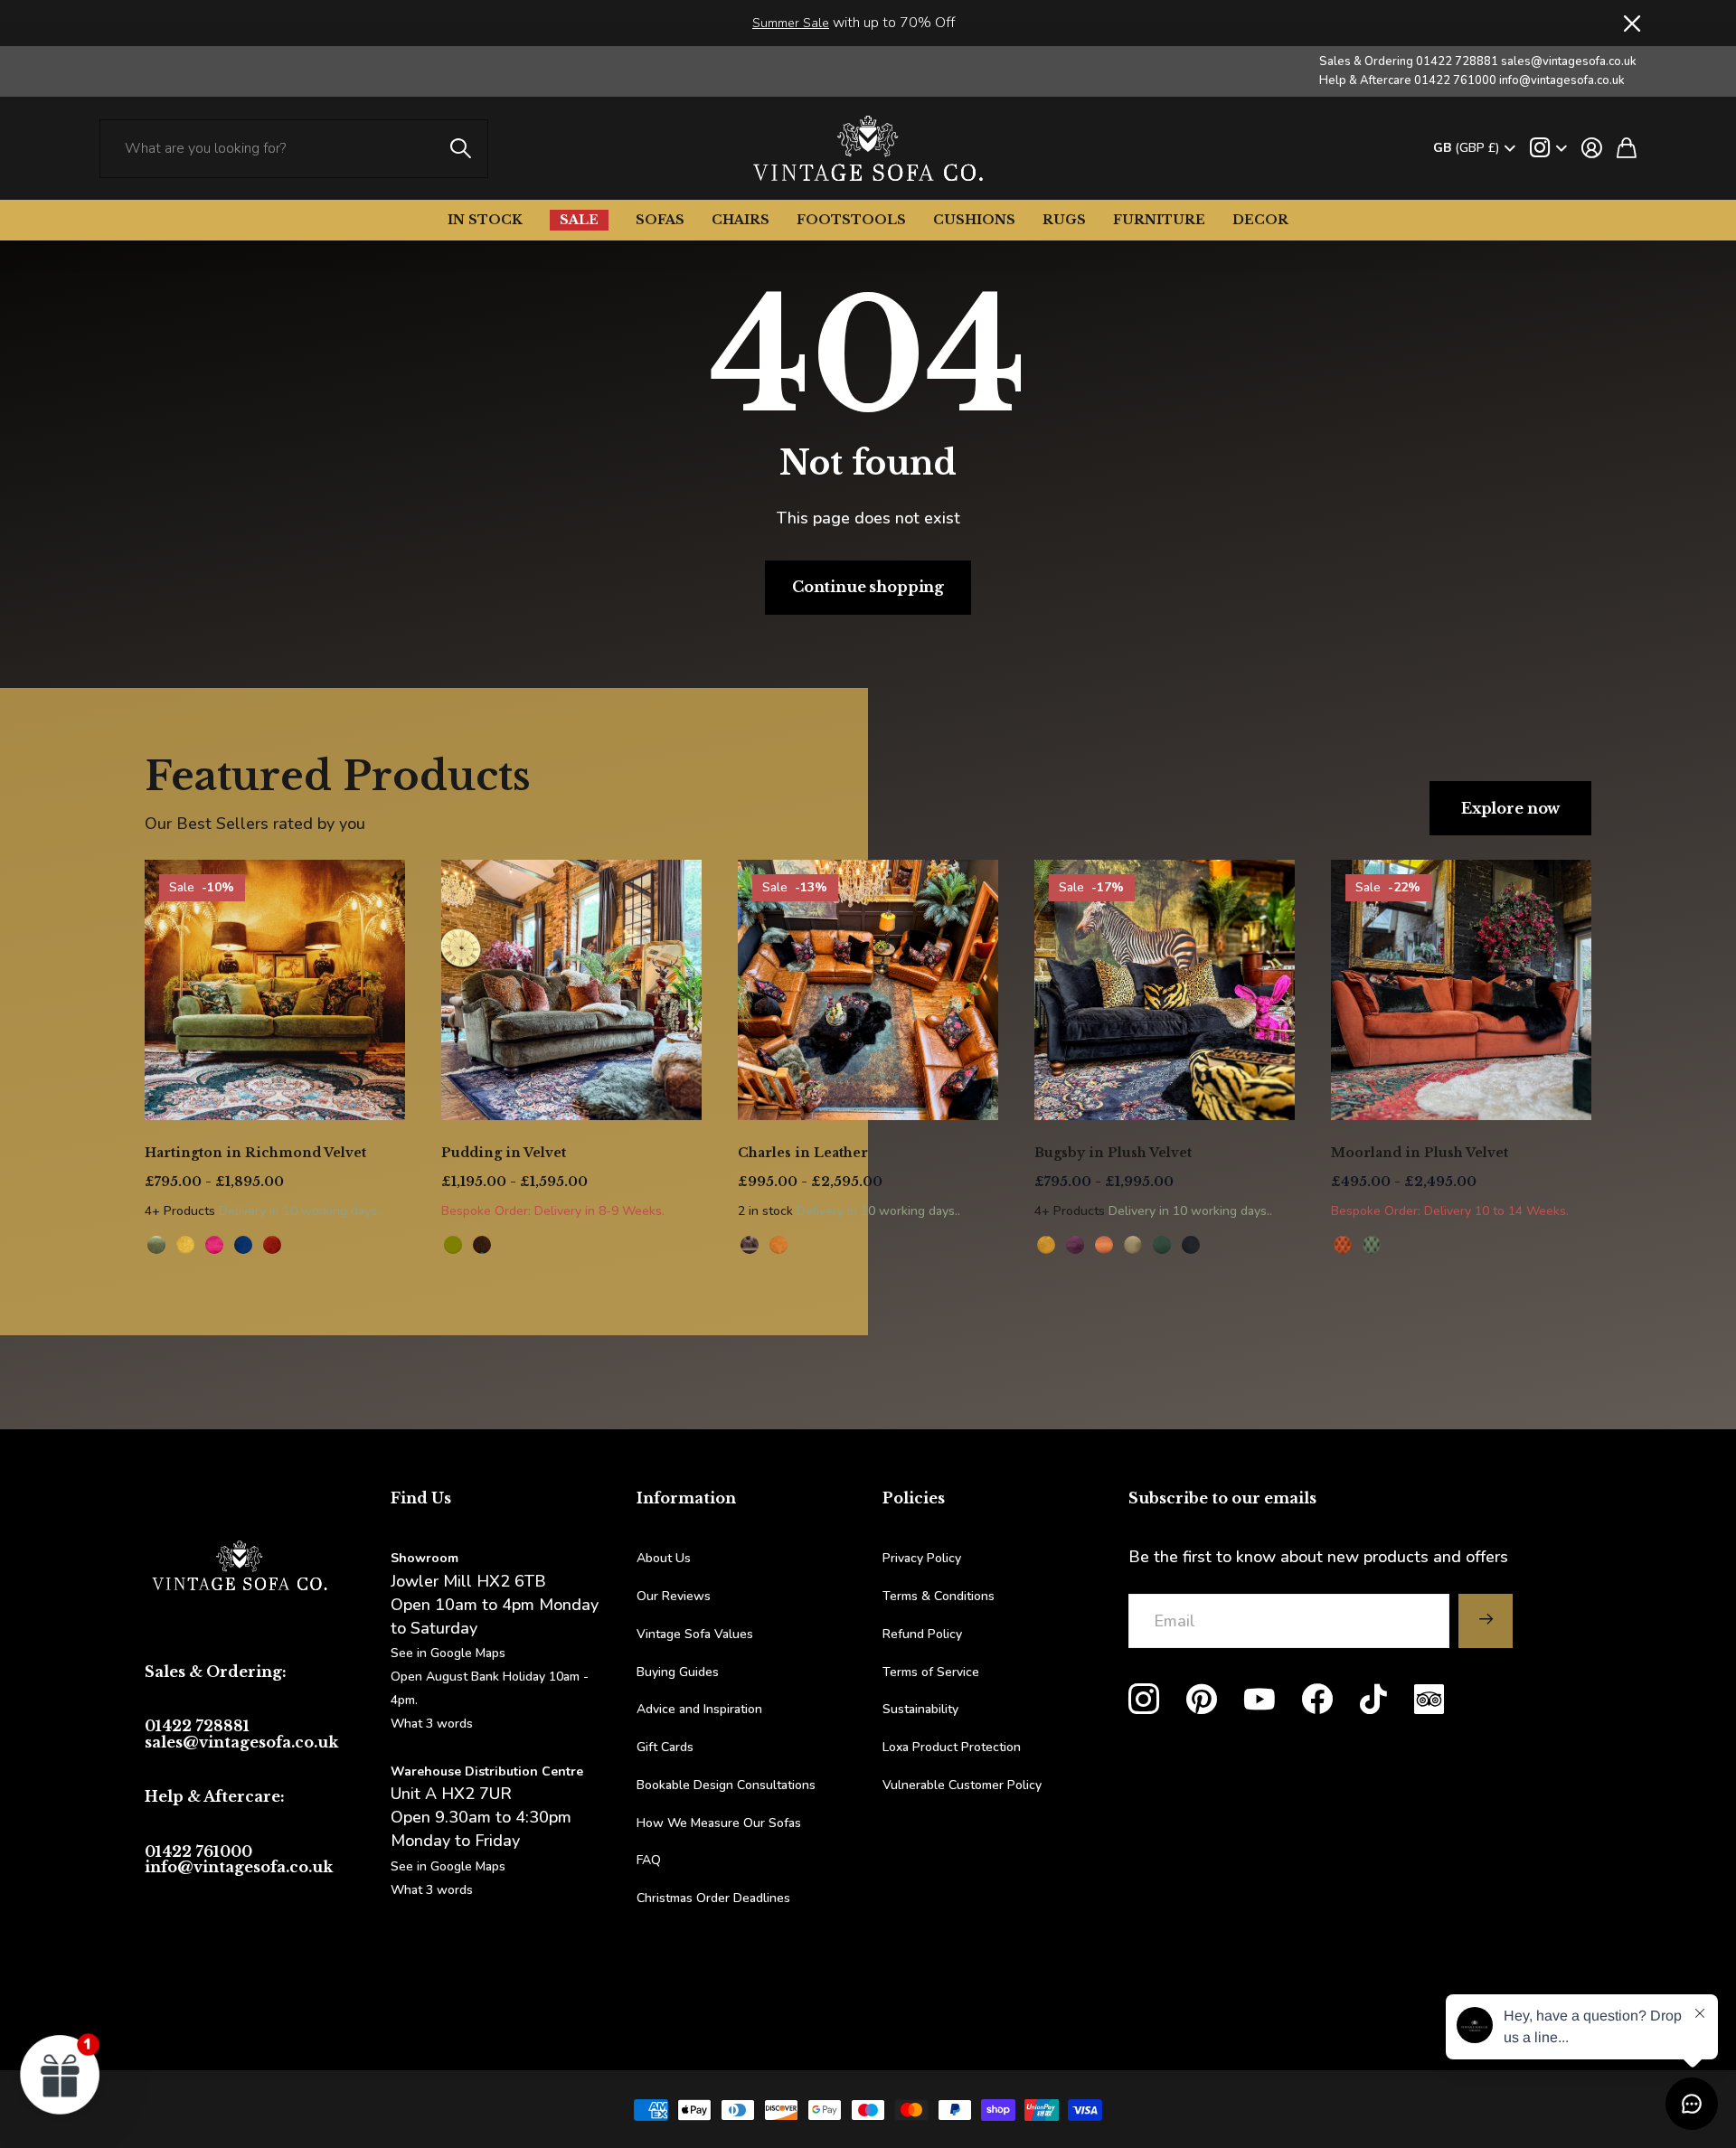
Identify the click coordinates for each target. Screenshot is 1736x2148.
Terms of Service (931, 1672)
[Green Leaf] (156, 1245)
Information (686, 1498)
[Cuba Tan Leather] (750, 1245)
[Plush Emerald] (1372, 1245)
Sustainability (920, 1709)
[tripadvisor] (1429, 1699)
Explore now (1510, 808)
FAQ (649, 1860)
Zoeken (461, 149)
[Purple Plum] (1075, 1245)
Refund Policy (922, 1634)
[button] (61, 2074)
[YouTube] (1260, 1700)
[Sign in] (1592, 148)
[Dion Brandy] (482, 1245)
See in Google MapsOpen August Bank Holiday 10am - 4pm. (490, 1677)
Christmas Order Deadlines (713, 1898)
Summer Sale (791, 23)
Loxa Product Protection (952, 1747)
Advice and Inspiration (699, 1709)
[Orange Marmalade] (1104, 1245)
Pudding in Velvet (504, 1153)
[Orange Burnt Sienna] (272, 1245)
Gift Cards (665, 1747)
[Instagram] (1144, 1700)
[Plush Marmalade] (1343, 1245)
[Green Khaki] (1133, 1245)
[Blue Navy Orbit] (243, 1245)
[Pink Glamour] (214, 1245)
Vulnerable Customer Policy (962, 1785)
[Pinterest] (1202, 1700)
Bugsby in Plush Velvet (1113, 1153)
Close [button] (1630, 23)
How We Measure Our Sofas (719, 1823)
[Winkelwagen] (1627, 148)
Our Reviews (674, 1596)
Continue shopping (868, 587)
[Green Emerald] (1162, 1245)
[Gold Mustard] (1046, 1245)
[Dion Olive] (453, 1245)
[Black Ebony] (1191, 1245)
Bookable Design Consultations (726, 1785)
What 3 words (432, 1724)
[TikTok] (1373, 1700)
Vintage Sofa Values (695, 1634)
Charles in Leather (803, 1153)
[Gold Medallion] (185, 1245)
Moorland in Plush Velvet (1420, 1153)
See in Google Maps (448, 1866)
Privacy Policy (922, 1558)
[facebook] (1317, 1700)
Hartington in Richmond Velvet (255, 1153)
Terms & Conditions (939, 1596)
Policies (914, 1498)
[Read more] (1548, 148)
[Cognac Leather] (778, 1245)
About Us (664, 1558)
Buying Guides (678, 1672)
